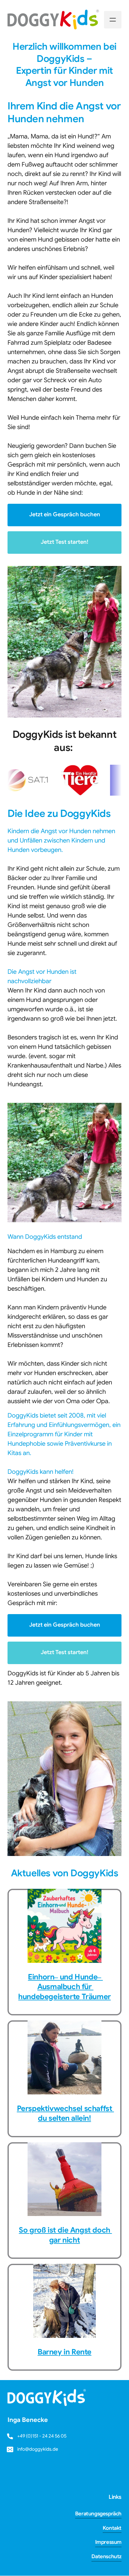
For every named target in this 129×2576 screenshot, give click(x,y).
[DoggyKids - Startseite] (53, 20)
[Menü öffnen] (113, 20)
